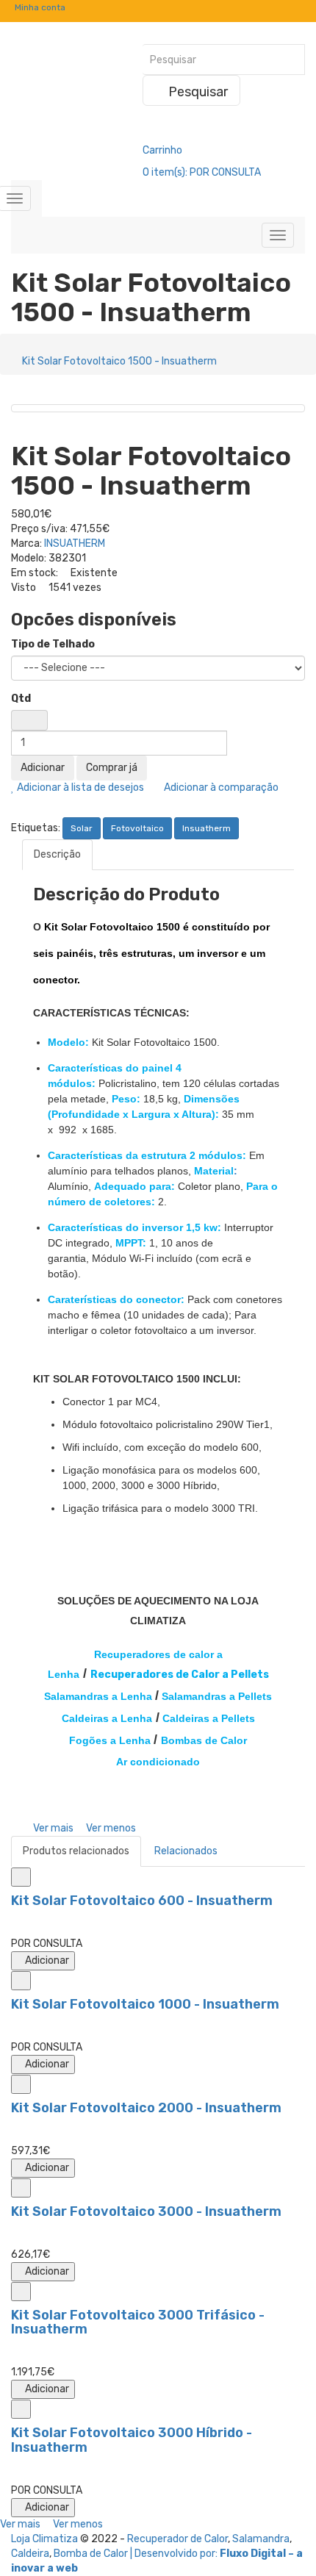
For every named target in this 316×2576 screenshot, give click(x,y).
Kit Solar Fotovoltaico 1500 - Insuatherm (119, 361)
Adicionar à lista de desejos (79, 787)
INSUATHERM (75, 543)
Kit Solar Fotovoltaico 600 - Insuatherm (142, 1901)
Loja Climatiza (44, 2539)
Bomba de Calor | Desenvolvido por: (137, 2554)
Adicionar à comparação (220, 787)
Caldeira (30, 2554)
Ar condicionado (158, 1762)
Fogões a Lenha (110, 1740)
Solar (82, 828)
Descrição (57, 854)
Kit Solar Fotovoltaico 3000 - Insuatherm (146, 2211)
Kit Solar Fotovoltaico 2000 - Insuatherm (146, 2108)
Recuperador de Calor (177, 2539)
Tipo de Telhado (53, 644)
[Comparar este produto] (21, 1877)
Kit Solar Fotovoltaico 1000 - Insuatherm (145, 2004)
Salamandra (261, 2539)
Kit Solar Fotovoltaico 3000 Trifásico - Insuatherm (138, 2322)
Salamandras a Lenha (98, 1696)
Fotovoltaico (137, 828)
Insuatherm (207, 828)
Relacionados (186, 1851)
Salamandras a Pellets (217, 1696)
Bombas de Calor (204, 1740)
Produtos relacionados (76, 1851)
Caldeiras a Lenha (107, 1718)
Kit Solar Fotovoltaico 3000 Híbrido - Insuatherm (132, 2440)
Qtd (21, 699)
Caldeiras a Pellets (209, 1718)
